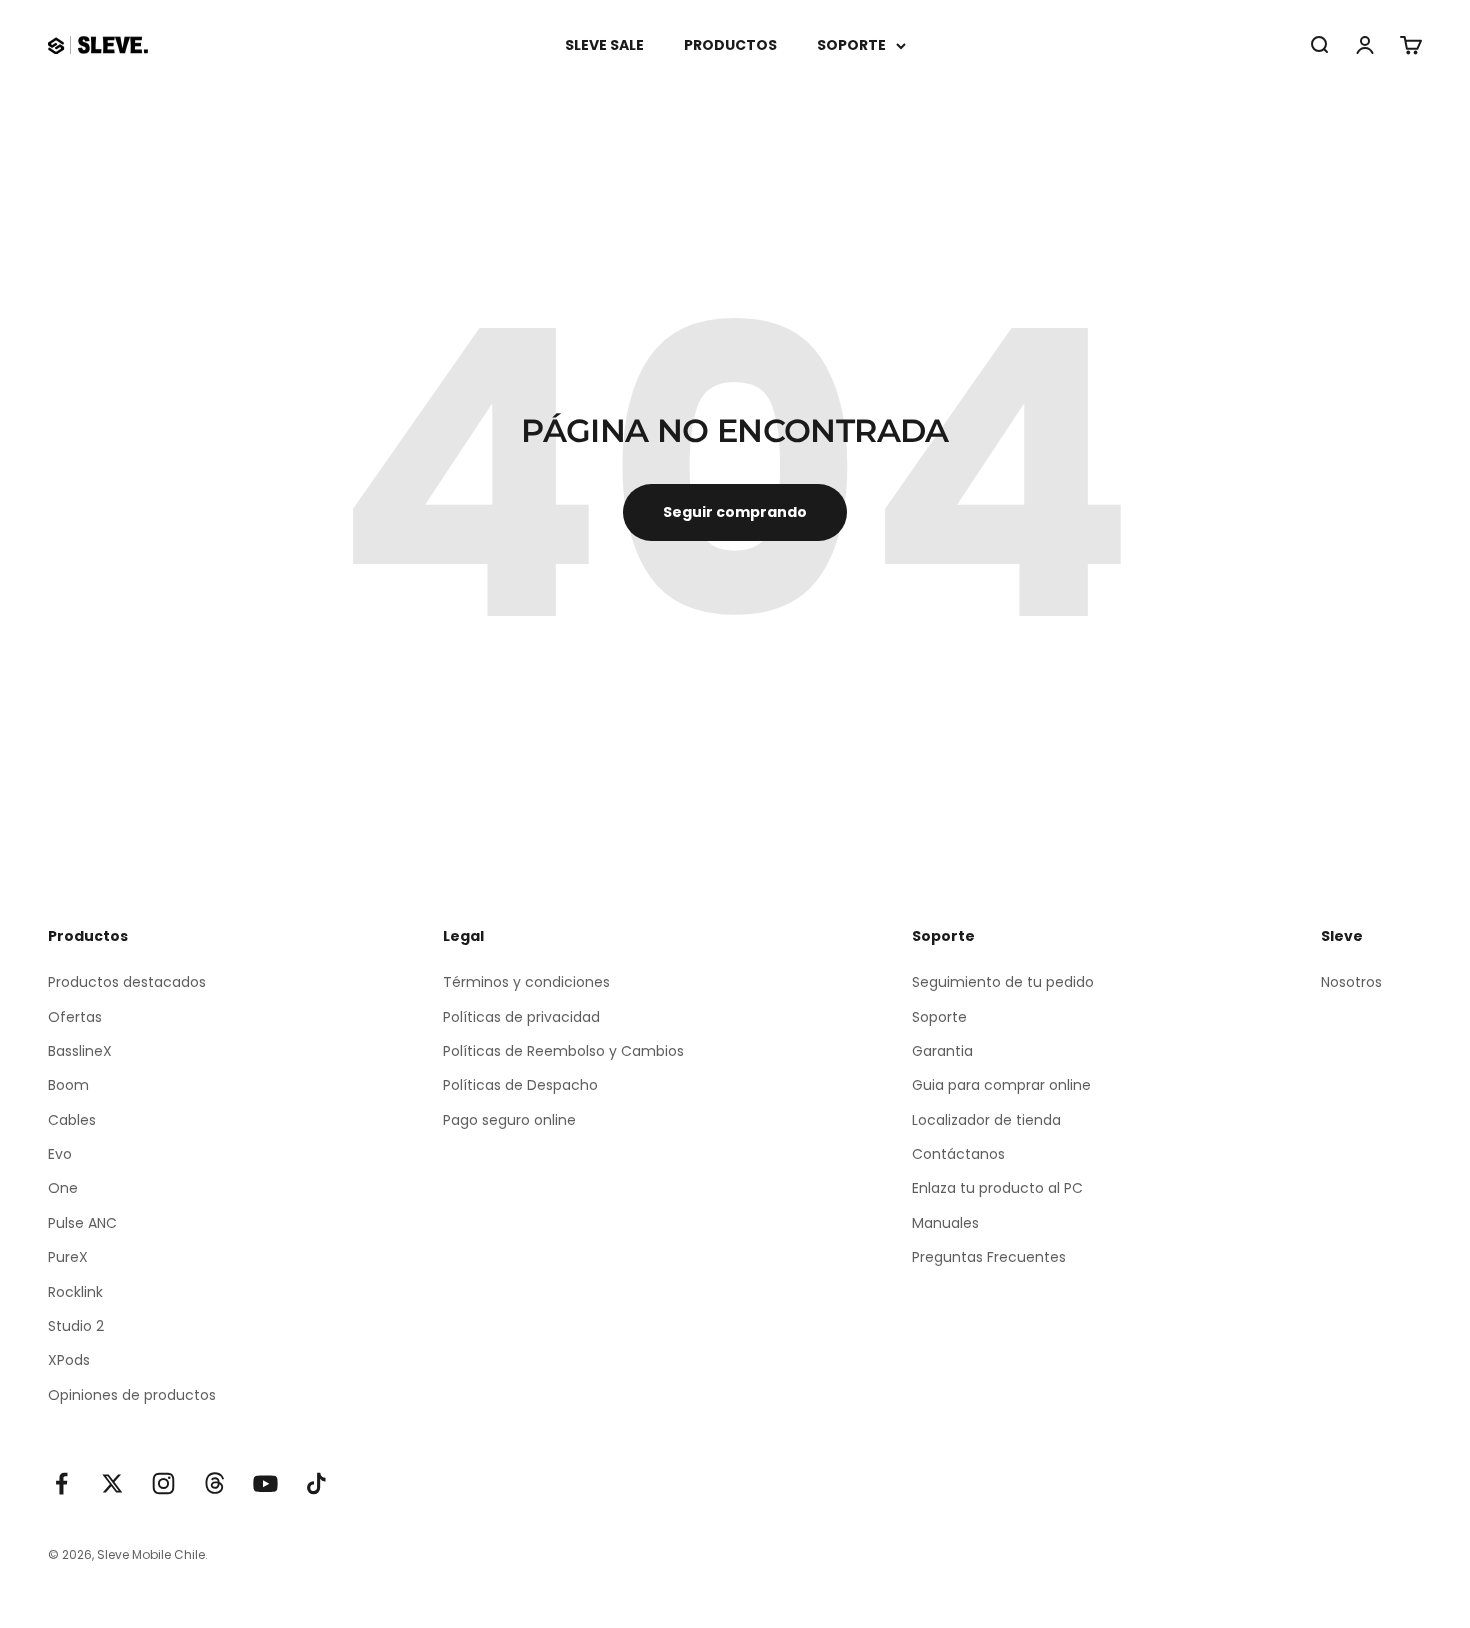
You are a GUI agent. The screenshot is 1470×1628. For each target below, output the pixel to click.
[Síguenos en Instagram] (163, 1483)
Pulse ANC (82, 1223)
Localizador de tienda (986, 1120)
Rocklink (75, 1292)
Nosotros (1351, 982)
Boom (68, 1085)
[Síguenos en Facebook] (61, 1483)
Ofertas (75, 1017)
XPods (69, 1360)
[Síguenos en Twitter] (112, 1483)
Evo (60, 1154)
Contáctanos (958, 1154)
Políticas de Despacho (520, 1085)
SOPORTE (851, 45)
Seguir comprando (735, 512)
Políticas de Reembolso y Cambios (563, 1051)
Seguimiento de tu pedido (1003, 982)
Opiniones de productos (132, 1395)
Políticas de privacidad (521, 1017)
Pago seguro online (509, 1120)
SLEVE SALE (604, 45)
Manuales (945, 1223)
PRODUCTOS (730, 45)
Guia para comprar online (1001, 1085)
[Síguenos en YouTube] (265, 1483)
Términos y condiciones (526, 982)
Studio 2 (76, 1326)
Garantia (942, 1051)
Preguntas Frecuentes (989, 1257)
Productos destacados (127, 982)
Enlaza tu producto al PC (997, 1188)
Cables (72, 1120)
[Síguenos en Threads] (214, 1483)
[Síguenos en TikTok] (316, 1483)
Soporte (939, 1017)
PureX (68, 1257)
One (63, 1188)
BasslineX (80, 1051)
